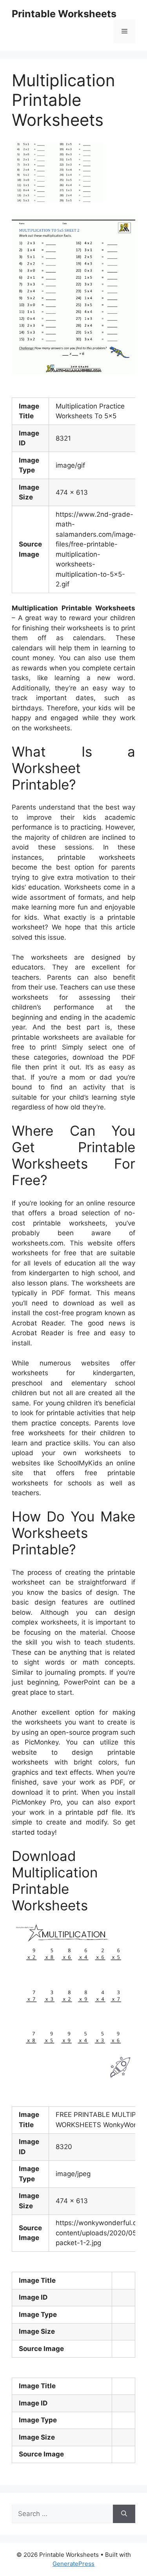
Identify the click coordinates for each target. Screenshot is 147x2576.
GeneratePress (73, 2564)
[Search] (124, 2514)
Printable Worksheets (64, 14)
